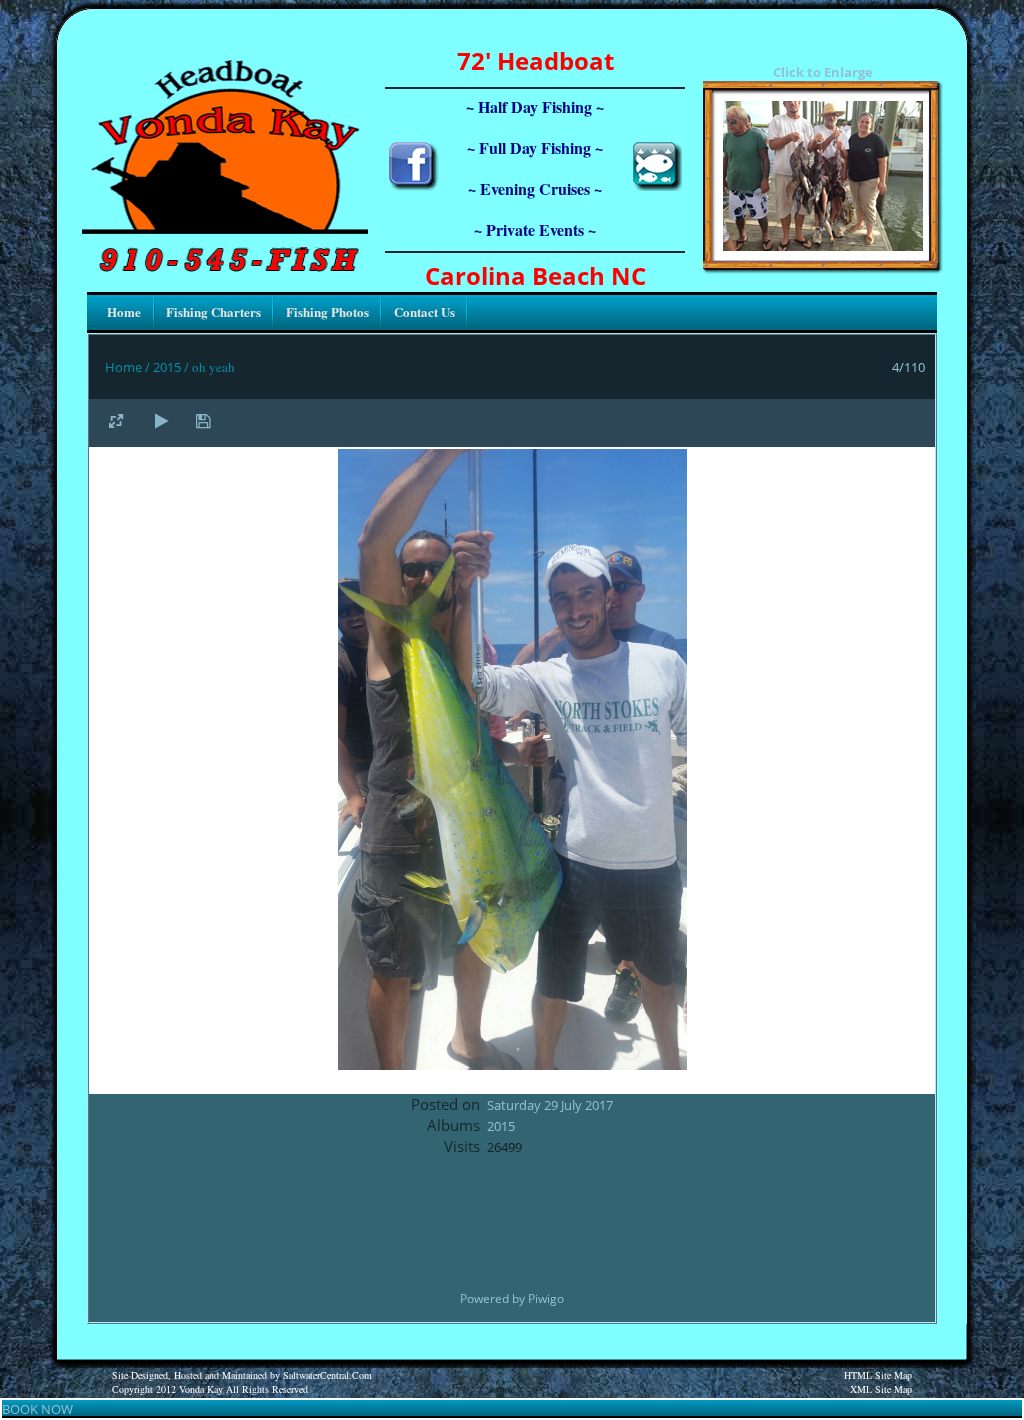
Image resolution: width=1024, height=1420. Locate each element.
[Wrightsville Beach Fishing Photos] (657, 186)
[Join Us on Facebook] (414, 186)
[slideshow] (161, 420)
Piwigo (546, 1298)
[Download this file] (203, 420)
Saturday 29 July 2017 (550, 1105)
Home (123, 367)
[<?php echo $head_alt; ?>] (823, 246)
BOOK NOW (37, 1409)
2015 (167, 367)
